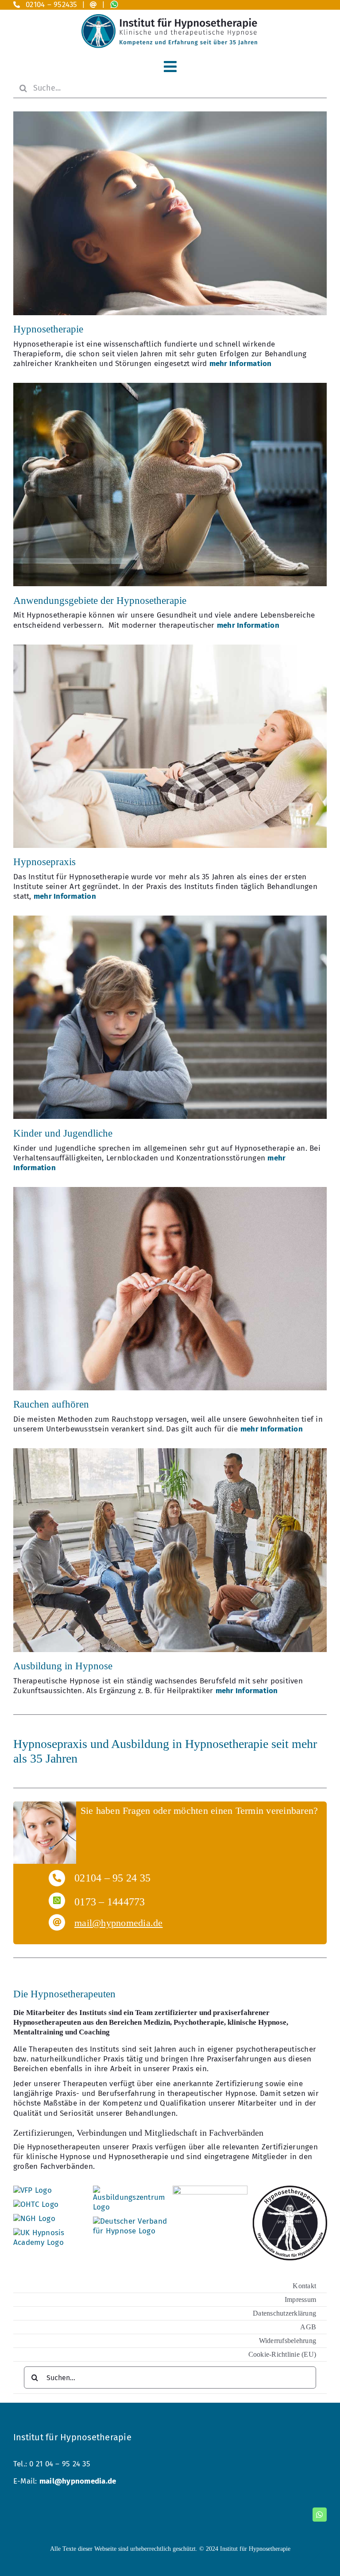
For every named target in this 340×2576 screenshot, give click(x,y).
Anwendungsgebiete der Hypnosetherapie (100, 601)
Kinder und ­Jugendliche (63, 1133)
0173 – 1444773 (110, 1902)
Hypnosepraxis (44, 862)
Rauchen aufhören (51, 1404)
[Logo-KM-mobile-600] (170, 18)
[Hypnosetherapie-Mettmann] (170, 115)
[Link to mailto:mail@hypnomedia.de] (93, 5)
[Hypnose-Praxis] (170, 648)
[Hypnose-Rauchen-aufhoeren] (170, 1191)
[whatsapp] (320, 2515)
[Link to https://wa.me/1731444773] (57, 1901)
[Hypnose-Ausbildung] (170, 1452)
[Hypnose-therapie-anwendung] (170, 387)
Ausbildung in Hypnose (63, 1666)
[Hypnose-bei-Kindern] (170, 919)
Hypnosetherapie (48, 329)
